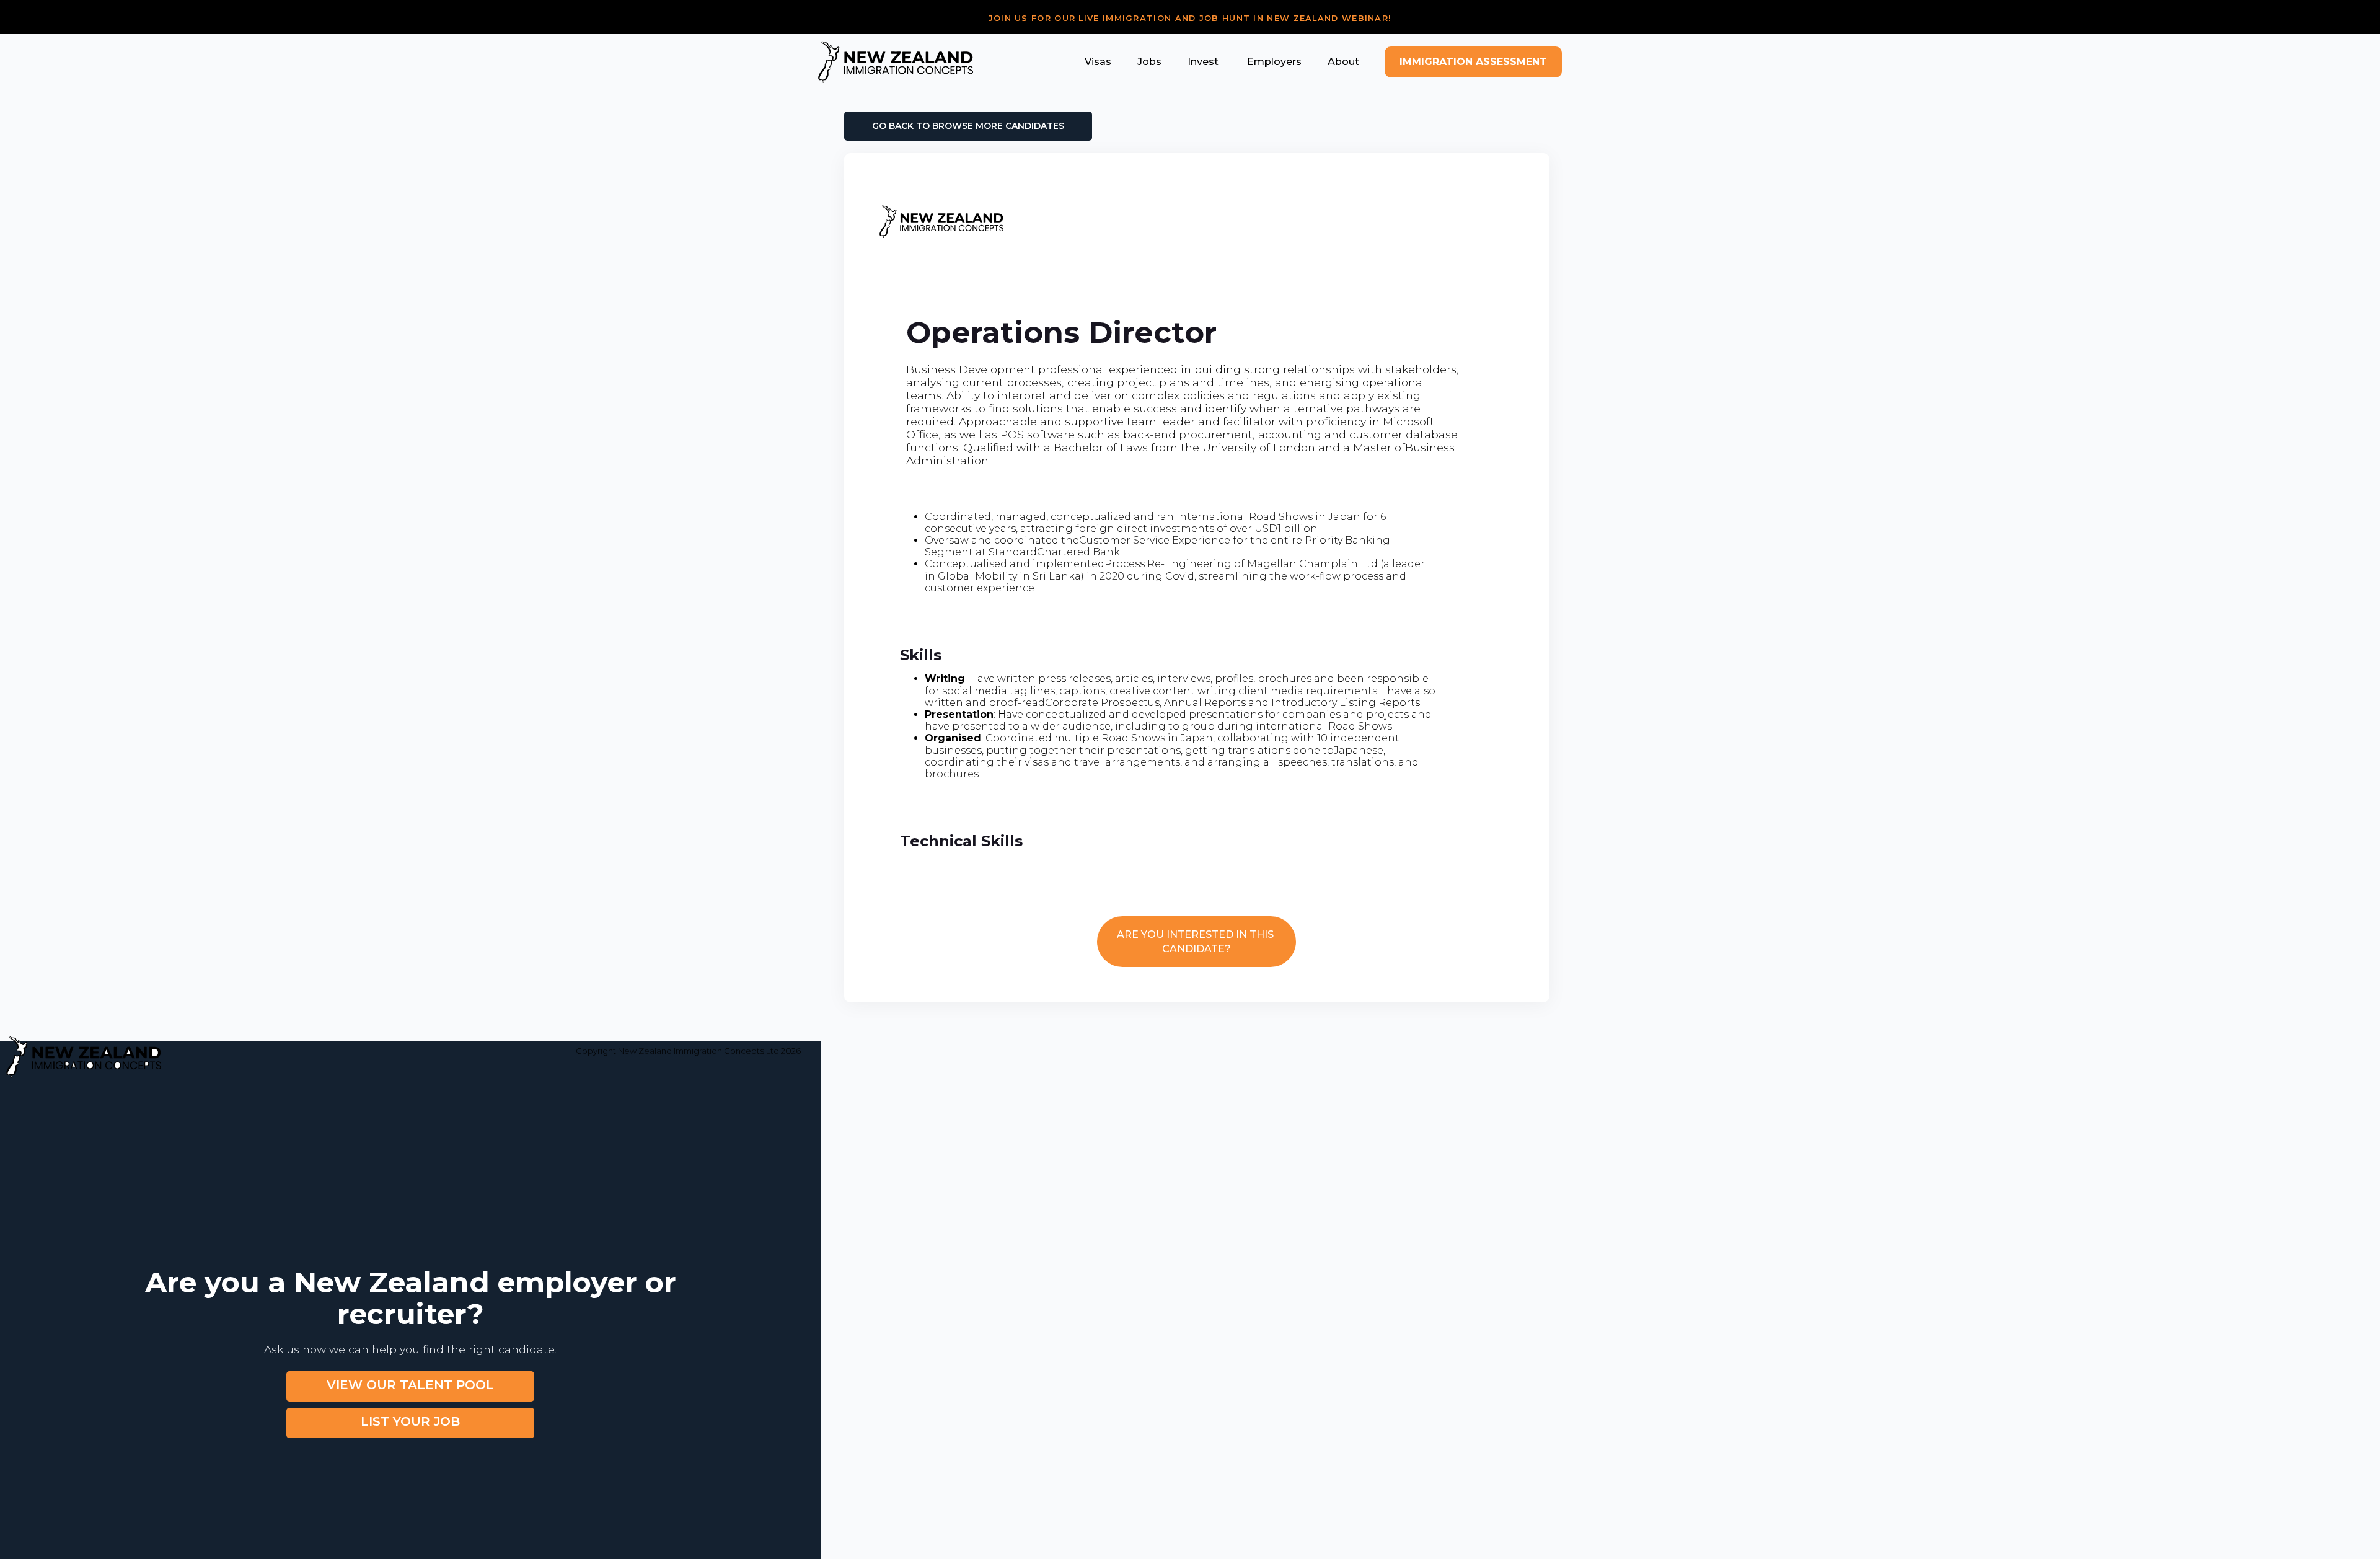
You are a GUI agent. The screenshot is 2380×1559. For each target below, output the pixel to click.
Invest (1203, 62)
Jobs (1149, 62)
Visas (1098, 62)
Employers (1273, 62)
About (1343, 62)
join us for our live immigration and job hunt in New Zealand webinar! (1190, 18)
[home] (896, 62)
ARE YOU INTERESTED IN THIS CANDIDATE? (1197, 942)
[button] (1098, 62)
